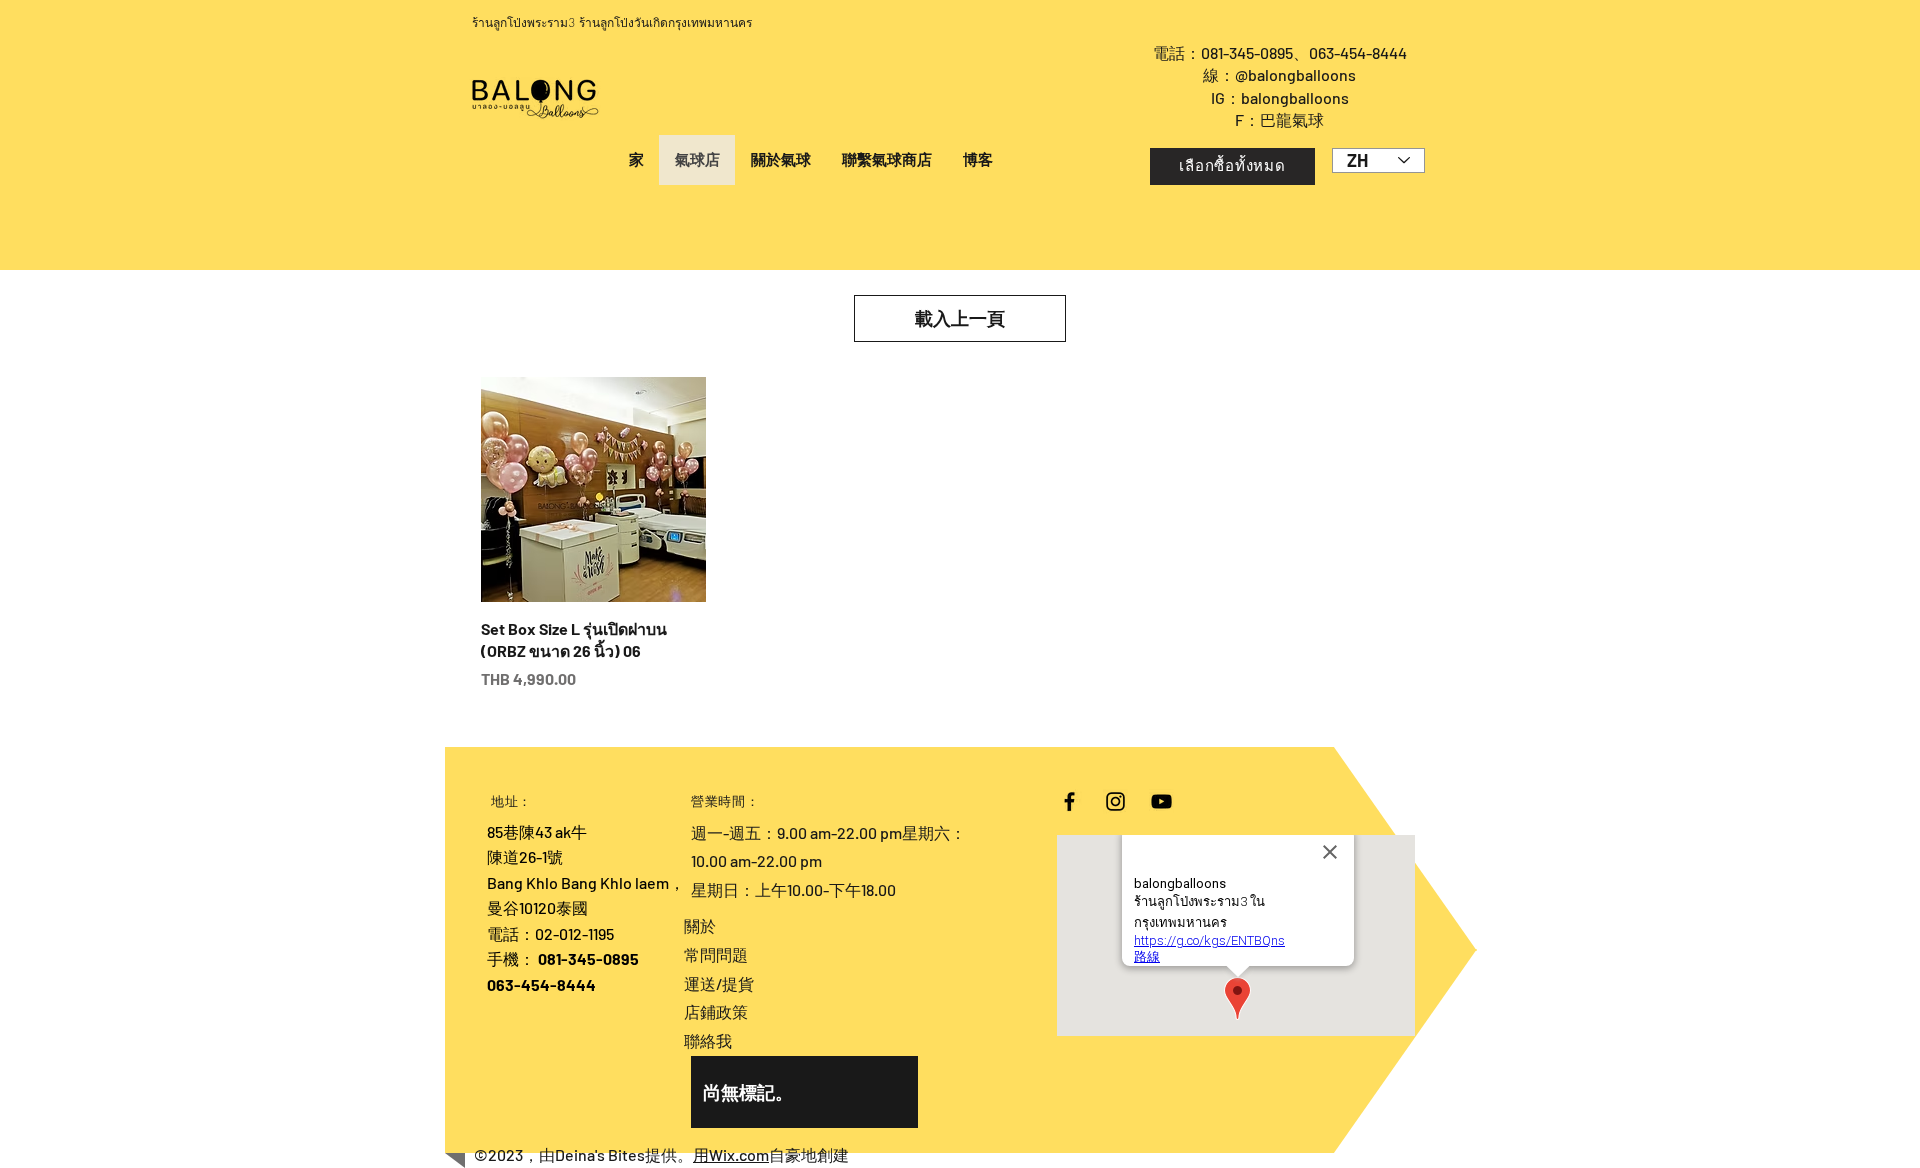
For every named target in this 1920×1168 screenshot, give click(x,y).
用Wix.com (731, 1154)
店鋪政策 (716, 1011)
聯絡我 (708, 1040)
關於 (700, 925)
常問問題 (716, 954)
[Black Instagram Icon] (1115, 801)
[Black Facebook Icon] (1069, 801)
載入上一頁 (960, 318)
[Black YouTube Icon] (1161, 801)
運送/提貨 (719, 983)
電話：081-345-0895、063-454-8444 (1280, 52)
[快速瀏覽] (593, 489)
